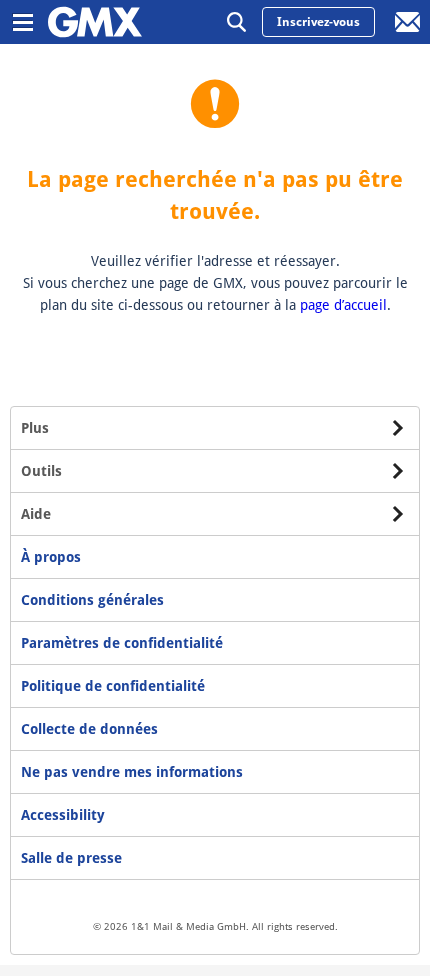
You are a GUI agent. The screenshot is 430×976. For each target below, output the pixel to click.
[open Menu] (22, 22)
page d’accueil (343, 305)
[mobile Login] (408, 22)
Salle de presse (71, 858)
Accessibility (63, 815)
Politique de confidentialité (113, 686)
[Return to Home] (95, 22)
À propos (51, 557)
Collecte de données (89, 729)
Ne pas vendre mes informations (132, 772)
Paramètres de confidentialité (122, 643)
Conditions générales (92, 600)
